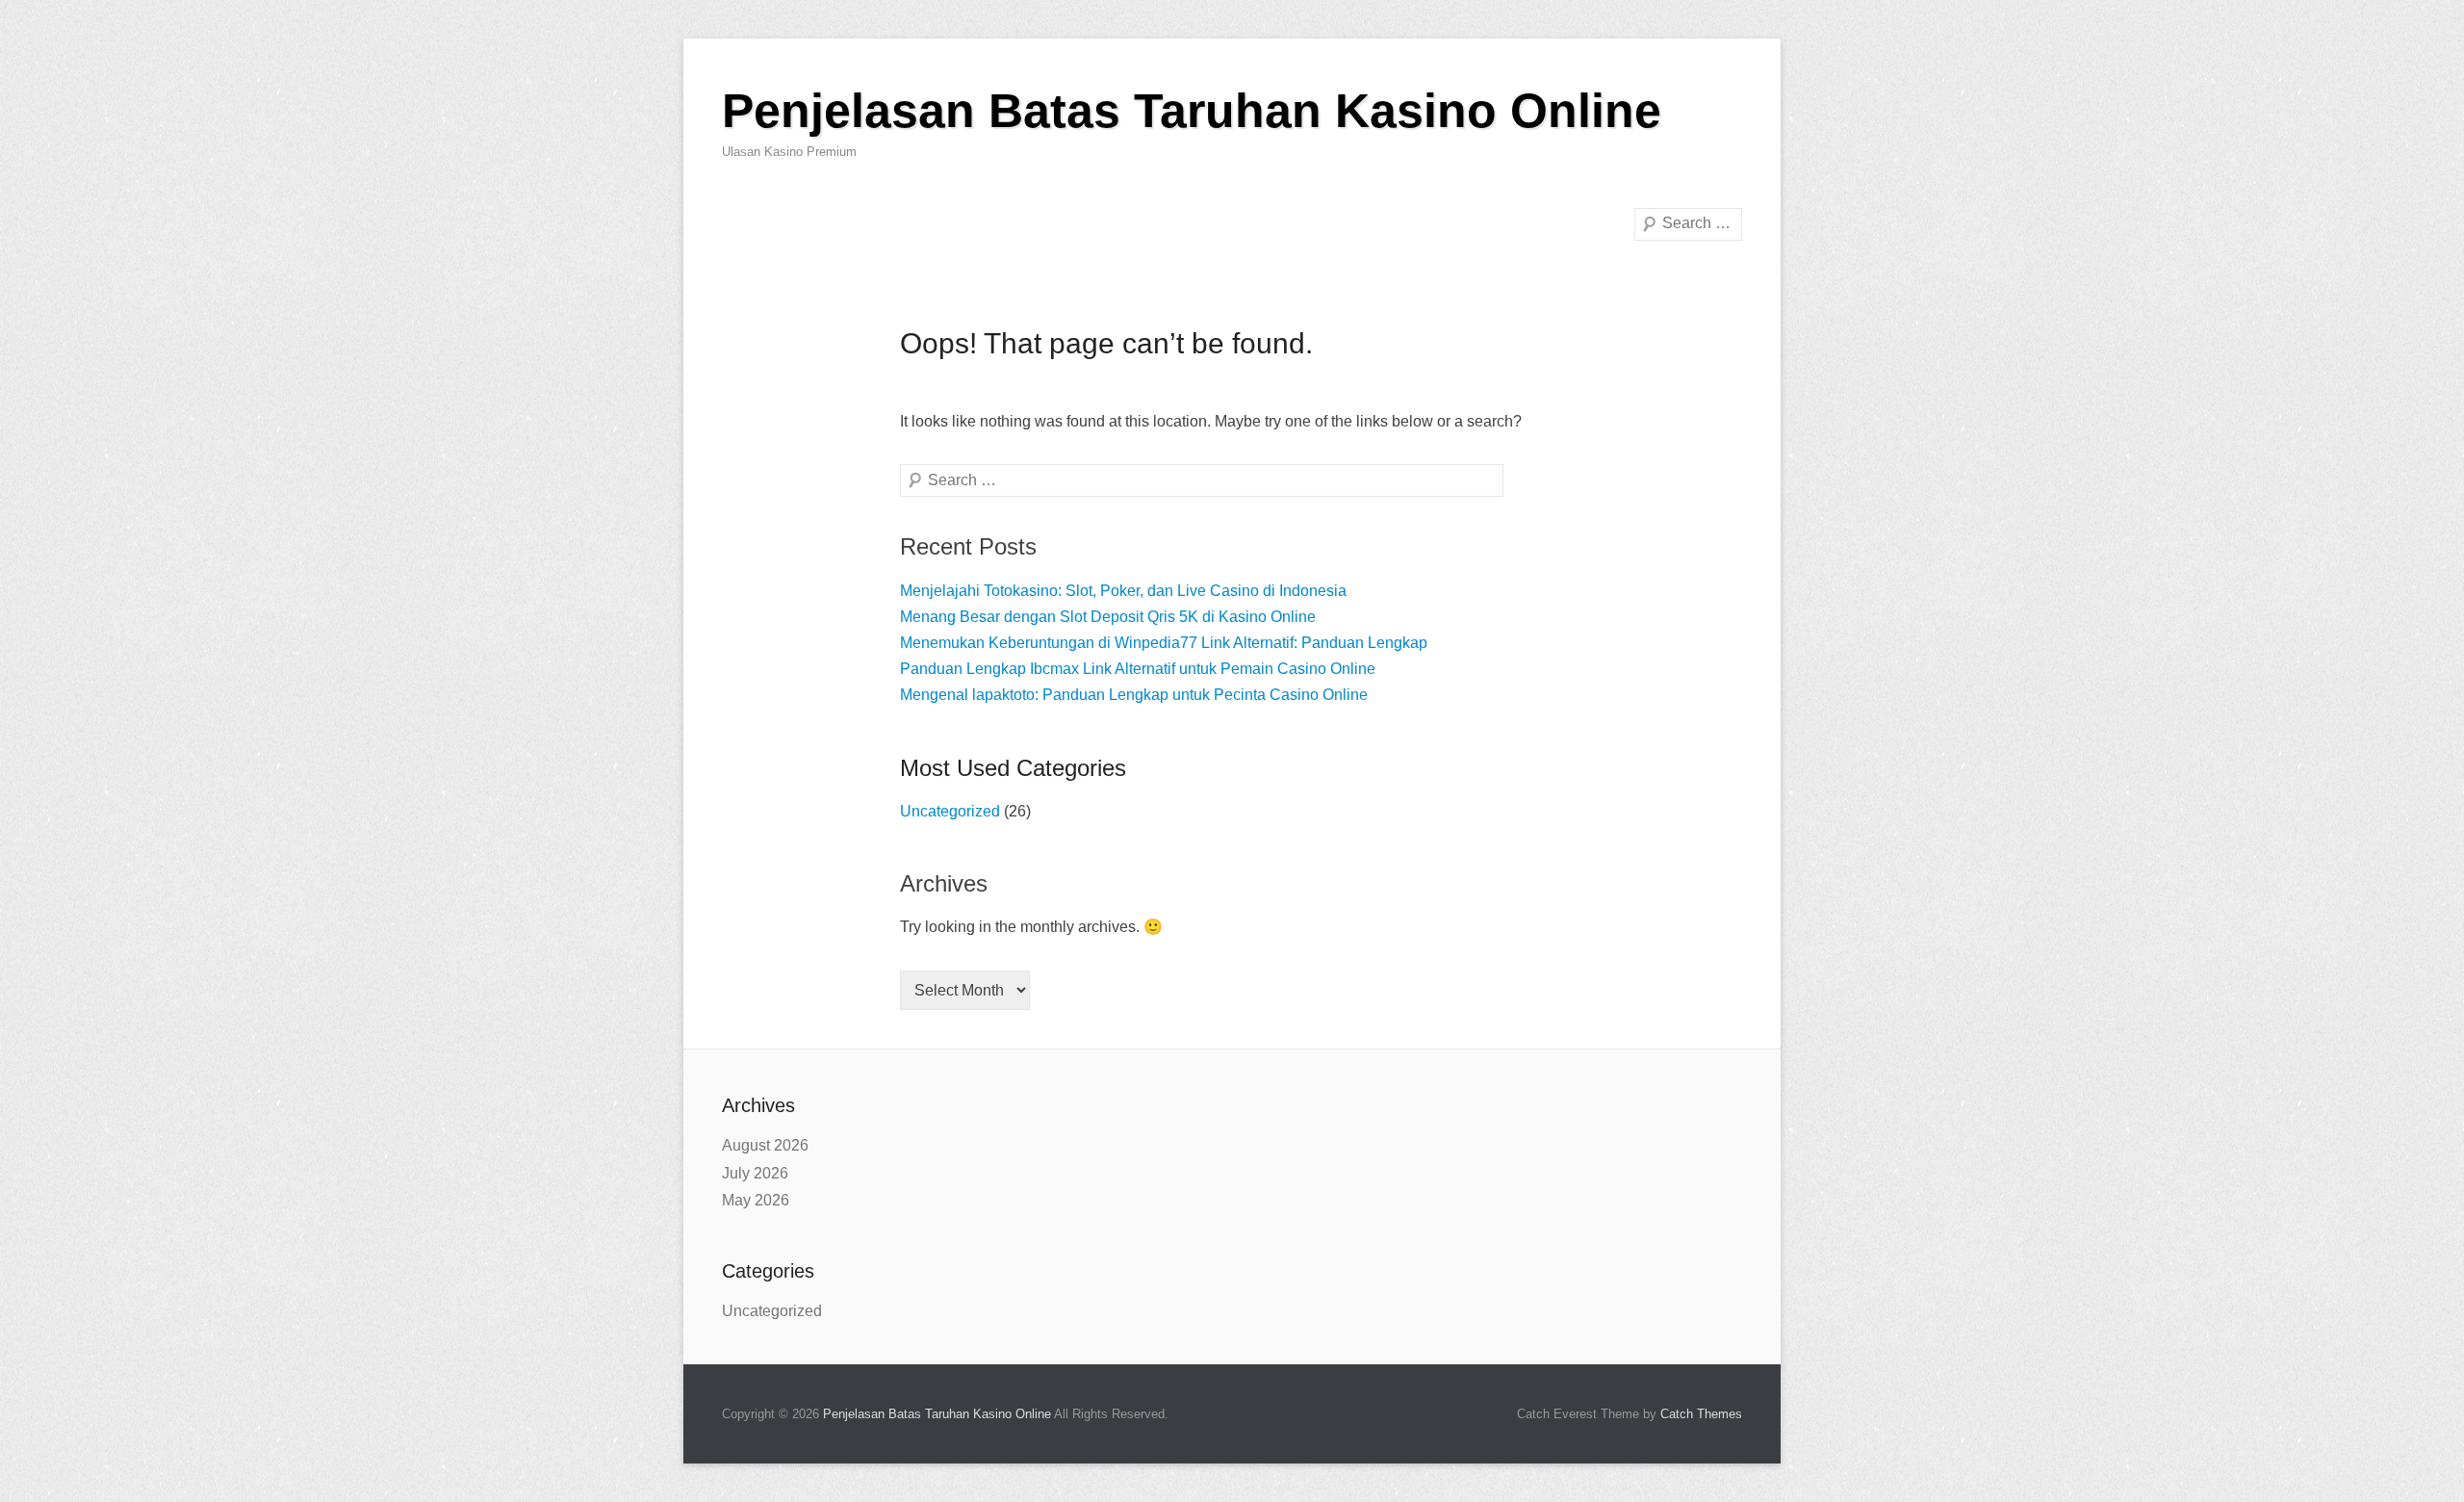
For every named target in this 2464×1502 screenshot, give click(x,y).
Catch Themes (1701, 1414)
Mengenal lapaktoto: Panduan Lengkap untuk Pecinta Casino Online (1134, 695)
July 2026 (755, 1173)
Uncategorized (950, 811)
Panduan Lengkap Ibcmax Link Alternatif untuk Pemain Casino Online (1138, 669)
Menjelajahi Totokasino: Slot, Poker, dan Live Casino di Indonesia (1123, 591)
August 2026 (765, 1145)
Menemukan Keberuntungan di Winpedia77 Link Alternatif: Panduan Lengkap (1164, 643)
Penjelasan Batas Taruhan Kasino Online (1192, 111)
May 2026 (756, 1200)
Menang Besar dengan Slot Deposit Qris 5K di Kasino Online (1108, 617)
